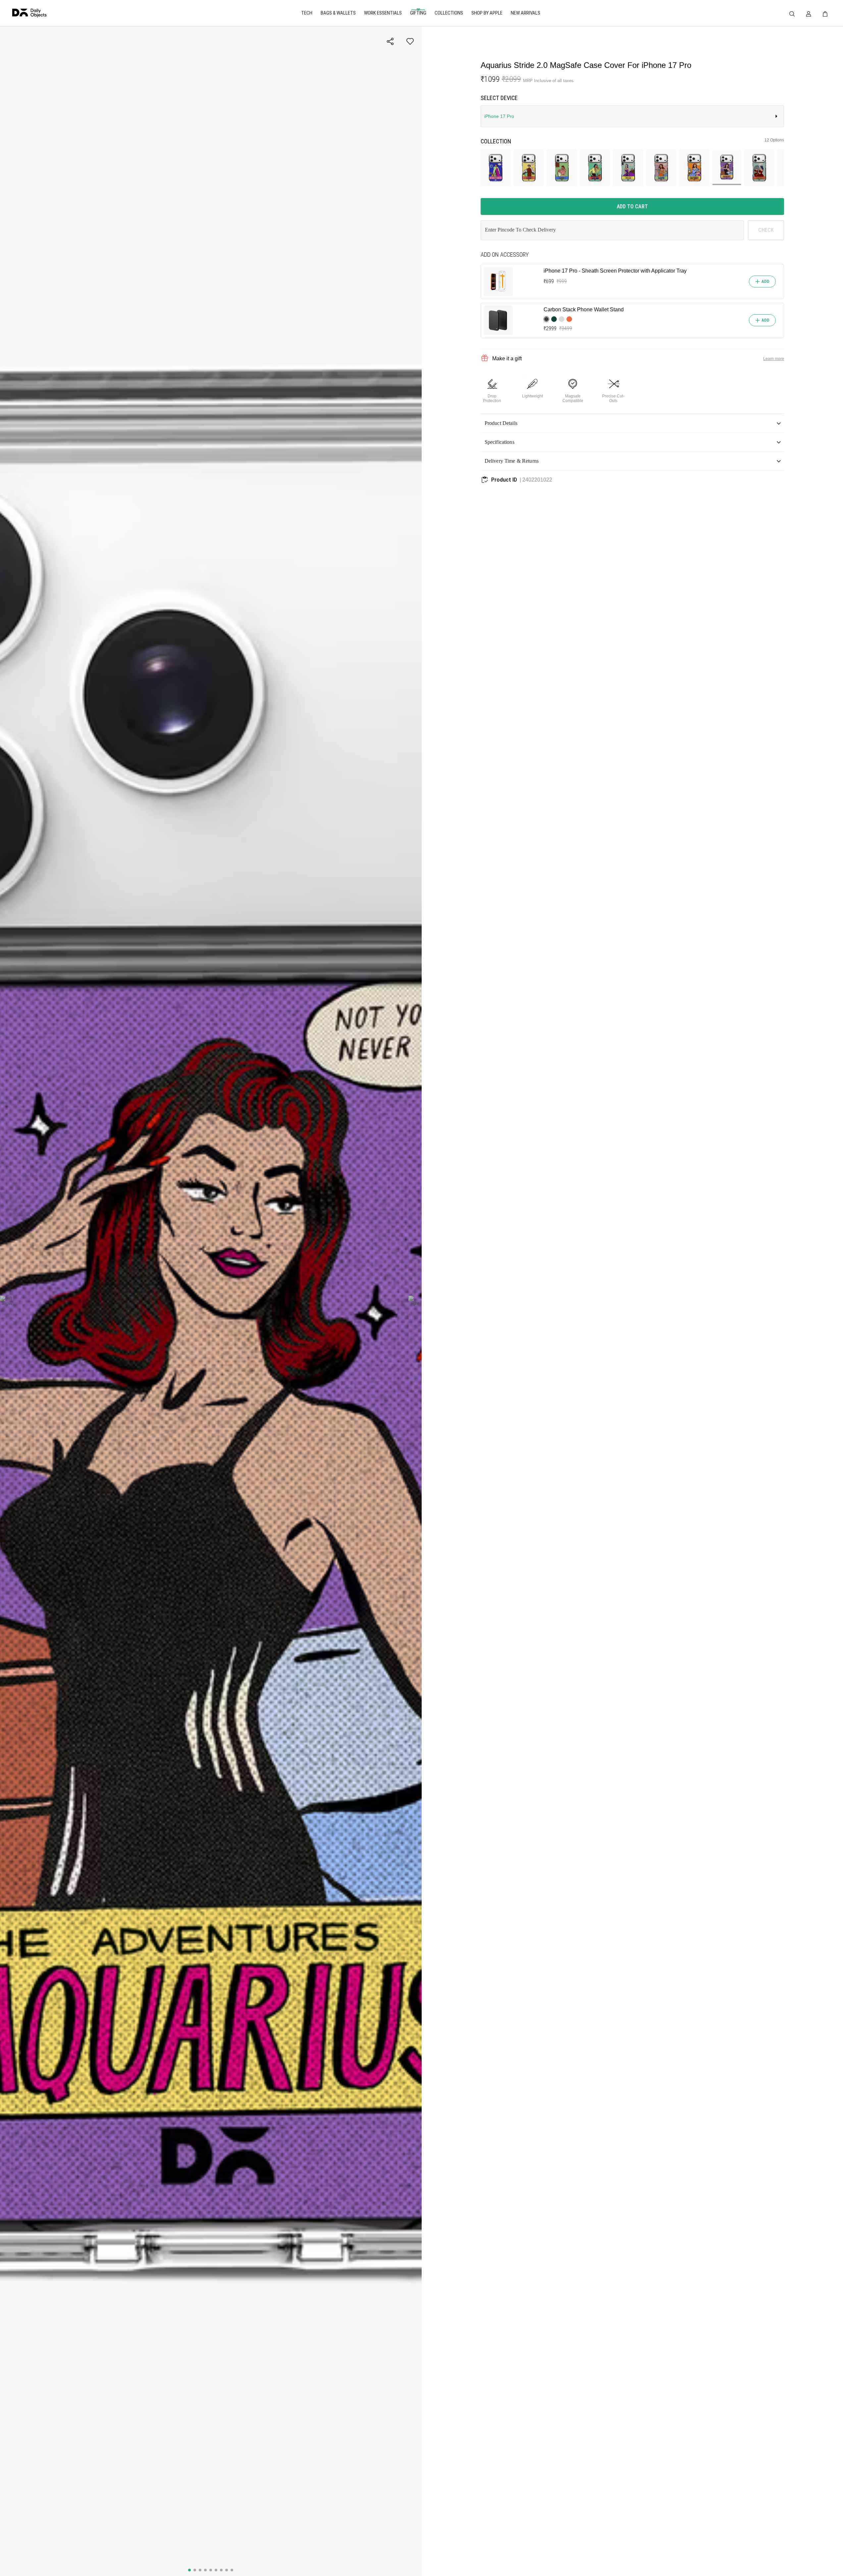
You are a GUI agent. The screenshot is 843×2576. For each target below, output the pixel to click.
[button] (632, 423)
